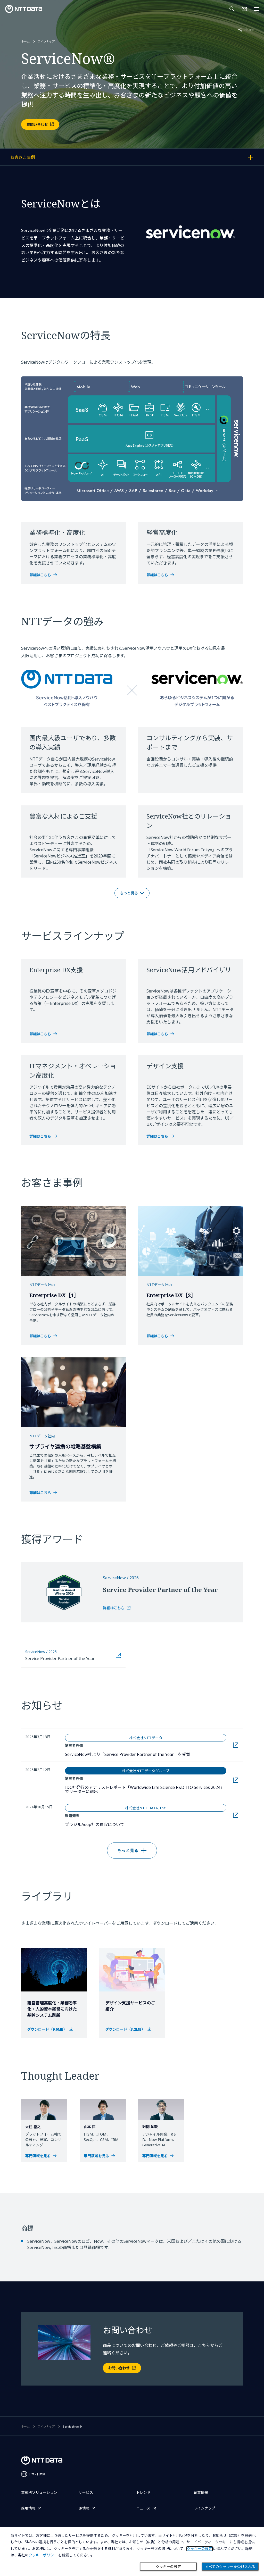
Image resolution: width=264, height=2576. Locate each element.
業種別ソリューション (39, 2492)
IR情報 (84, 2508)
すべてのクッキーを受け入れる (230, 2567)
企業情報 (201, 2492)
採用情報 (28, 2508)
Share (246, 30)
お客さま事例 (37, 158)
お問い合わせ (37, 124)
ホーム (25, 41)
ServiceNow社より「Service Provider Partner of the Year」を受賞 (146, 1754)
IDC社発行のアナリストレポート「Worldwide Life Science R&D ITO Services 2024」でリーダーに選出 (145, 1789)
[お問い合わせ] (244, 9)
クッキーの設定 (168, 2567)
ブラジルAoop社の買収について (123, 1824)
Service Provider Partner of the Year (60, 1658)
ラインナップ (46, 41)
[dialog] (132, 2552)
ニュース (143, 2508)
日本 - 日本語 (37, 2474)
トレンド (143, 2492)
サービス (86, 2492)
